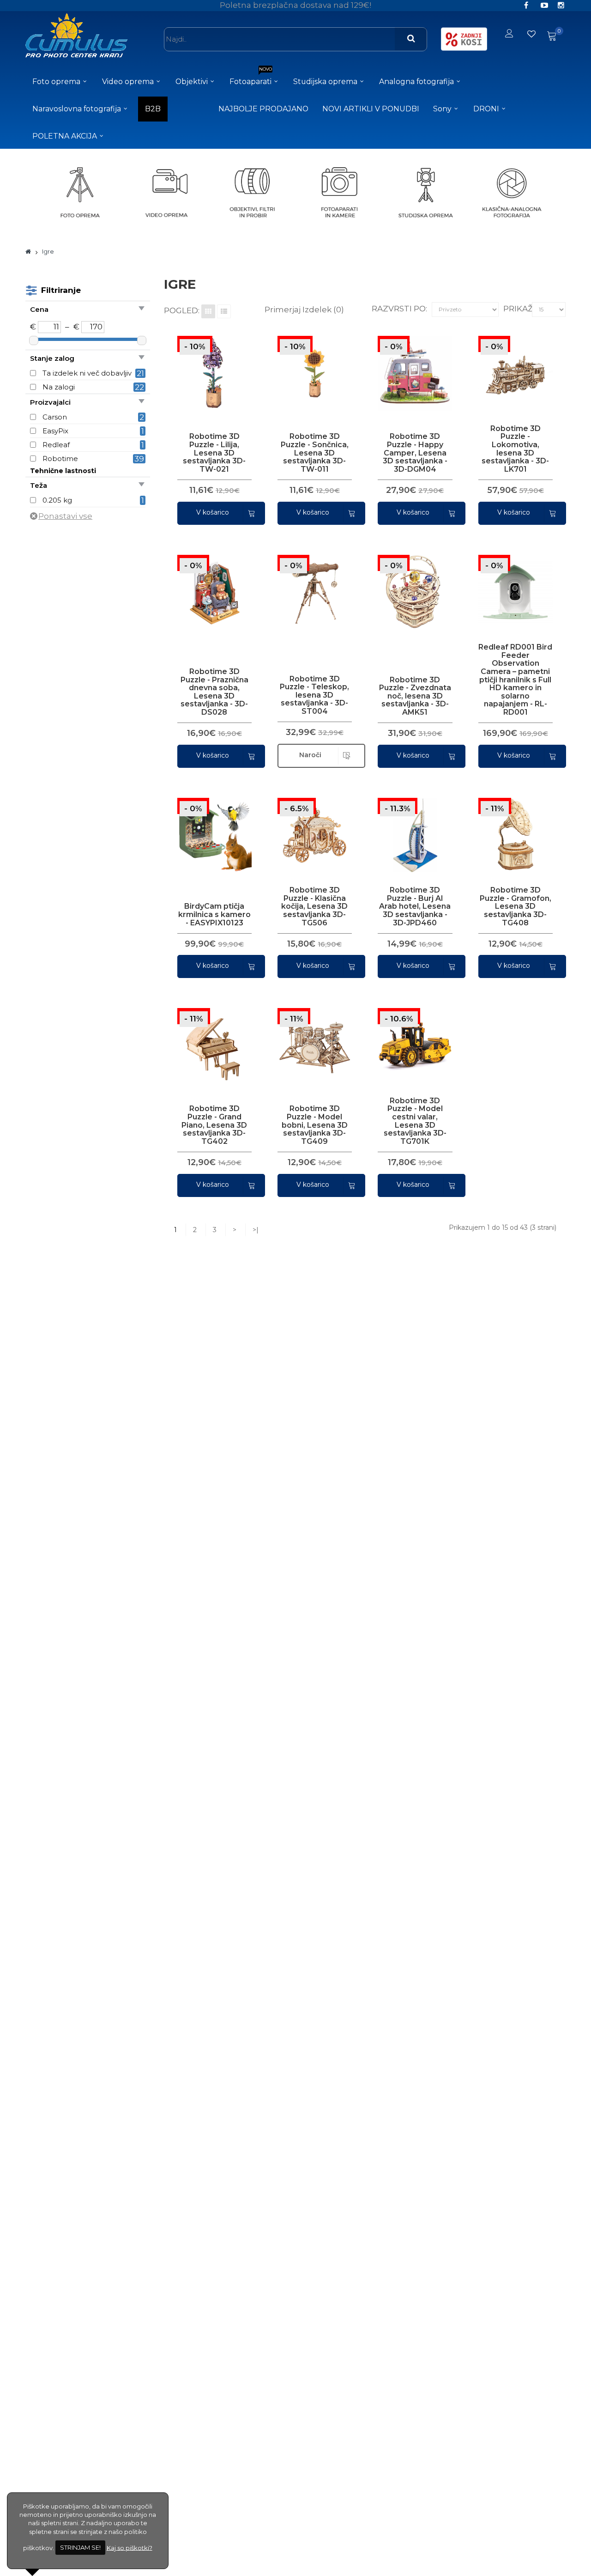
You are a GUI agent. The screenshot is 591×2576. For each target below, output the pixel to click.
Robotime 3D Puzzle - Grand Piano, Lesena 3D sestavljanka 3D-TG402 (214, 1125)
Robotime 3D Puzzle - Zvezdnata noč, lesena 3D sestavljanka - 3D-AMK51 (415, 696)
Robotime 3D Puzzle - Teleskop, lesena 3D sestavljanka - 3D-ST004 (314, 695)
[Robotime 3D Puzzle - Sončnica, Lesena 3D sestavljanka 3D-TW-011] (311, 365)
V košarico (213, 512)
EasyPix (55, 431)
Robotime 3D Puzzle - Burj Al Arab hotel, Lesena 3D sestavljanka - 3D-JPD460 (415, 906)
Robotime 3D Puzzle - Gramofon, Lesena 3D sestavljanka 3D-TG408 (516, 906)
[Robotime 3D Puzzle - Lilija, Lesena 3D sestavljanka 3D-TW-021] (210, 365)
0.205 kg (57, 500)
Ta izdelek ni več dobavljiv (87, 373)
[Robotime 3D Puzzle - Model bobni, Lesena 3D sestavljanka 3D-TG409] (311, 1038)
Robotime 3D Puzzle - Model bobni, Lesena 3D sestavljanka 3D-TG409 (315, 1125)
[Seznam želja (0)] (532, 34)
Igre (48, 251)
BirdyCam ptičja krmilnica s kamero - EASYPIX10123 (214, 914)
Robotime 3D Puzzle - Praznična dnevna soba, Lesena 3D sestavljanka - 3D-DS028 (214, 692)
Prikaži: (520, 309)
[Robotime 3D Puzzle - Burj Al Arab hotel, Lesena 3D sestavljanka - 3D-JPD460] (411, 827)
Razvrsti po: (399, 309)
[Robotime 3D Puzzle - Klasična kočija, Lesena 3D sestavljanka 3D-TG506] (311, 827)
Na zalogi (59, 387)
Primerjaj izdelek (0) (304, 310)
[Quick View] (190, 365)
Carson (55, 417)
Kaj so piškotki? (130, 2547)
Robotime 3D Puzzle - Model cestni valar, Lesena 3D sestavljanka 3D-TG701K (415, 1121)
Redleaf (56, 445)
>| (256, 1230)
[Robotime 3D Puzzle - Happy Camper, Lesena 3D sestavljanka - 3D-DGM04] (411, 365)
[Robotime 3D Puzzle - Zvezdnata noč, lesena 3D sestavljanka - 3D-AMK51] (411, 584)
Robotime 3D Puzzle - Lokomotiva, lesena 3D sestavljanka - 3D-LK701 (515, 449)
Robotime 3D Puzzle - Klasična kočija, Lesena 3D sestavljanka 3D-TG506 (314, 906)
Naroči (310, 755)
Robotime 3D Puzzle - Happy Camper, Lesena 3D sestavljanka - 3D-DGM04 (415, 453)
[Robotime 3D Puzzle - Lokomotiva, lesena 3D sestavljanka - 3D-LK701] (511, 365)
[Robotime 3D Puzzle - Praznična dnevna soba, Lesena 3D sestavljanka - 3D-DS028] (210, 583)
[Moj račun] (509, 34)
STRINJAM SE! (80, 2547)
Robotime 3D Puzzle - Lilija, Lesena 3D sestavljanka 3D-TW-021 (214, 453)
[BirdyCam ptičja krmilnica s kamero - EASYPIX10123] (210, 826)
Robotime (60, 459)
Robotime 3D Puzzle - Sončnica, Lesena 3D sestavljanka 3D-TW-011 (315, 453)
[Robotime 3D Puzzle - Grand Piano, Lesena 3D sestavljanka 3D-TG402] (210, 1037)
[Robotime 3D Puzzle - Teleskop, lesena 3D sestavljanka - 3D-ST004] (311, 584)
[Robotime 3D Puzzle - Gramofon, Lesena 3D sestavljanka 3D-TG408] (511, 827)
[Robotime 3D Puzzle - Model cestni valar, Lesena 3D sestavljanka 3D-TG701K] (411, 1038)
